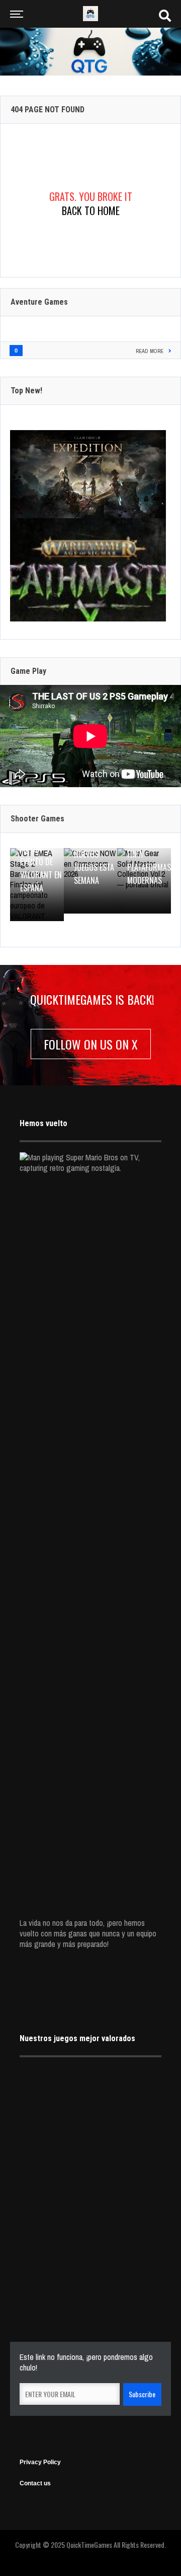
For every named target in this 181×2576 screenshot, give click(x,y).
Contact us (35, 2483)
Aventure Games (39, 302)
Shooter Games (37, 819)
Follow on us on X (91, 1044)
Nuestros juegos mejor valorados (77, 2038)
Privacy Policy (40, 2462)
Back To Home (91, 211)
